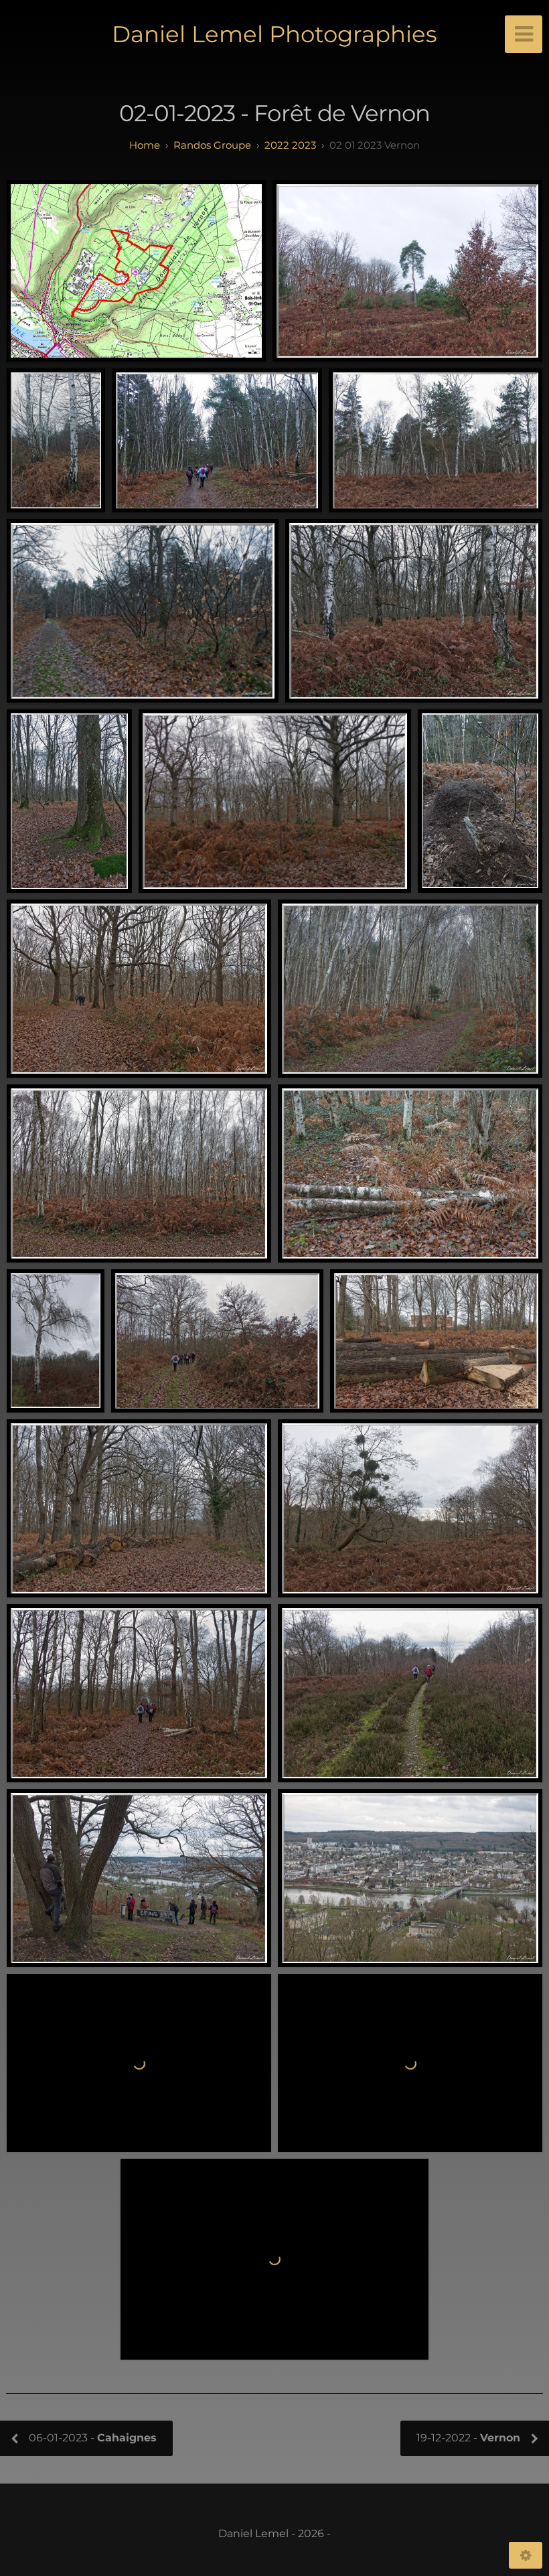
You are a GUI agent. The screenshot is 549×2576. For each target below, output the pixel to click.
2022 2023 (290, 145)
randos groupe (212, 145)
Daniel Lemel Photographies (274, 34)
